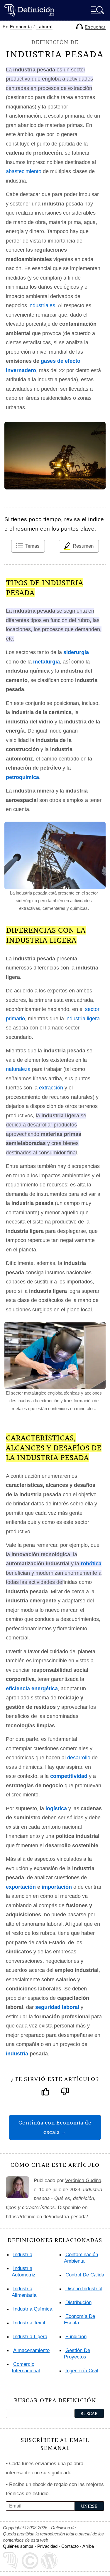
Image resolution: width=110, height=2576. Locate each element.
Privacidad (47, 2546)
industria (17, 2054)
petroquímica (22, 777)
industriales (42, 305)
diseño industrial (84, 2289)
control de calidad (86, 2275)
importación (57, 1887)
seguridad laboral (57, 2007)
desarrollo (79, 1758)
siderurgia (76, 652)
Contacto (70, 2546)
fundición (76, 2337)
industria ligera (83, 1019)
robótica (91, 1564)
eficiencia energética (32, 1689)
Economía (21, 27)
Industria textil (29, 2323)
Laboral (44, 27)
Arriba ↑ (90, 2546)
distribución (78, 2302)
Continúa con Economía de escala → (55, 2127)
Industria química (33, 2309)
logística (56, 1808)
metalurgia (46, 662)
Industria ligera (30, 2337)
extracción (51, 1088)
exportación (21, 1887)
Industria (23, 2255)
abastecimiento (24, 171)
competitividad (69, 1776)
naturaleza (18, 1069)
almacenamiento (31, 2350)
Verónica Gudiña (83, 2180)
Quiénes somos (18, 2546)
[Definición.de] (29, 10)
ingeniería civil (82, 2371)
